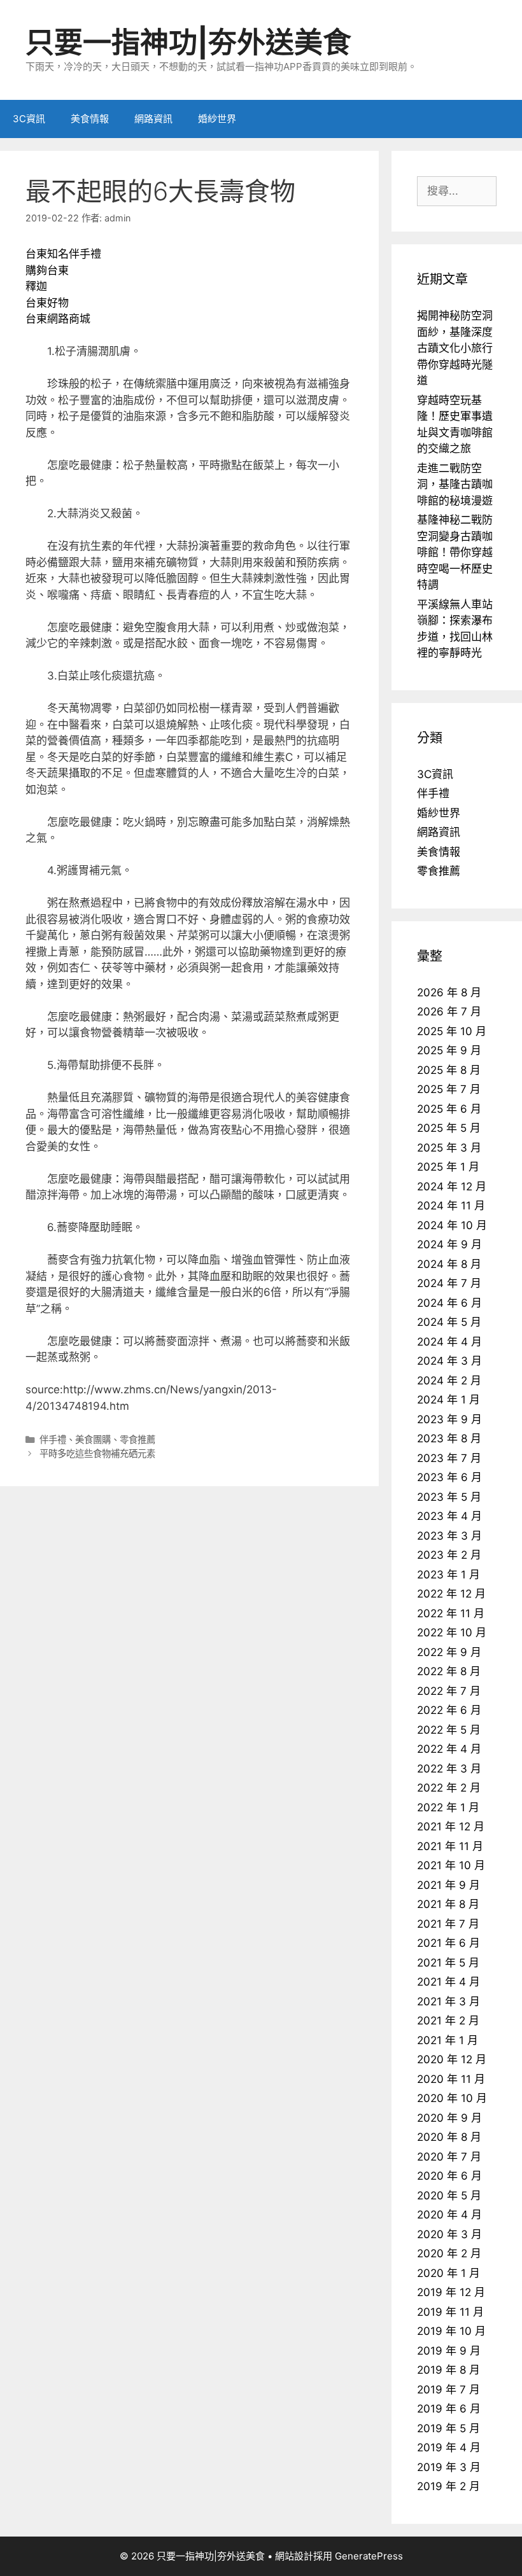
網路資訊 (153, 119)
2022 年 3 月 (449, 1769)
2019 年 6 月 (449, 2409)
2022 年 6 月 (449, 1710)
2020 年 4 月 (449, 2215)
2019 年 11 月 (450, 2312)
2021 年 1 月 (448, 2040)
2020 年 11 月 (451, 2079)
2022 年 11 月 (451, 1613)
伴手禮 (53, 1439)
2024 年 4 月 (449, 1342)
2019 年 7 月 (448, 2390)
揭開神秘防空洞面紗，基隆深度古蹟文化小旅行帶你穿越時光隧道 (455, 348)
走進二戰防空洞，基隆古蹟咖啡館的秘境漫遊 (455, 484)
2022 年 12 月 (451, 1594)
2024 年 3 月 (449, 1361)
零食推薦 (138, 1439)
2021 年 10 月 (451, 1865)
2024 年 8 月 (449, 1264)
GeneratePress (369, 2556)
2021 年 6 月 (448, 1943)
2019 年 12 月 (451, 2292)
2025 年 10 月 (452, 1031)
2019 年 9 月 (449, 2351)
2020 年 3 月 (449, 2234)
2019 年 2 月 (448, 2486)
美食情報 (90, 119)
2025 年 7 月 (449, 1089)
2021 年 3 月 (448, 2002)
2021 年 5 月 (448, 1963)
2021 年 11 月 (450, 1846)
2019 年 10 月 (451, 2331)
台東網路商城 (58, 319)
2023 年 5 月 (449, 1497)
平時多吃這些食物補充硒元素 (97, 1453)
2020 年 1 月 (448, 2273)
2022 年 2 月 (449, 1788)
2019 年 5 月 (448, 2428)
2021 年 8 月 (448, 1904)
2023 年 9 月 (449, 1419)
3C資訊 (29, 119)
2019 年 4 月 (449, 2447)
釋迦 (36, 286)
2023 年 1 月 (448, 1575)
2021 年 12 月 (451, 1827)
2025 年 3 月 (449, 1148)
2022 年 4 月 (449, 1749)
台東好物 (47, 303)
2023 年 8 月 (449, 1438)
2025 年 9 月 (449, 1050)
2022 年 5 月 (449, 1730)
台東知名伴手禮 (63, 254)
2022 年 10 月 (452, 1633)
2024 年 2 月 (449, 1381)
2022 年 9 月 (449, 1652)
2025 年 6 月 (449, 1109)
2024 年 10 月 (452, 1225)
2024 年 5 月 (449, 1322)
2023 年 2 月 (449, 1555)
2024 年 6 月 (449, 1303)
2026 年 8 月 (449, 992)
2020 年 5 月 (449, 2196)
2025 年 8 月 (449, 1070)
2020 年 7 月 (449, 2157)
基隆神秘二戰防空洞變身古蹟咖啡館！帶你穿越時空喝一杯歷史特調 (455, 552)
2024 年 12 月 (452, 1187)
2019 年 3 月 (449, 2467)
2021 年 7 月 (448, 1924)
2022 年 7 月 (449, 1691)
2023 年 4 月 (449, 1516)
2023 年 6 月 (449, 1477)
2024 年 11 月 (451, 1206)
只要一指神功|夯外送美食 (188, 42)
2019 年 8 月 (448, 2370)
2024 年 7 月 (449, 1283)
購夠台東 (47, 270)
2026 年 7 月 (449, 1012)
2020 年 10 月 (452, 2098)
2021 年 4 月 (448, 1982)
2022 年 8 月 (449, 1671)
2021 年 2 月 (448, 2021)
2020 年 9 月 (449, 2118)
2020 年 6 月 (449, 2176)
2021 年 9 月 (448, 1885)
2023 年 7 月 (449, 1458)
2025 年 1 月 (448, 1167)
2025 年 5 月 (449, 1128)
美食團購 (93, 1439)
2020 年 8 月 (449, 2137)
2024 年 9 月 (449, 1244)
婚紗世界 (217, 119)
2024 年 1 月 (448, 1400)
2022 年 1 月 (448, 1807)
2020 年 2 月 (449, 2253)
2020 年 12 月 (452, 2059)
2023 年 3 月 (449, 1536)
